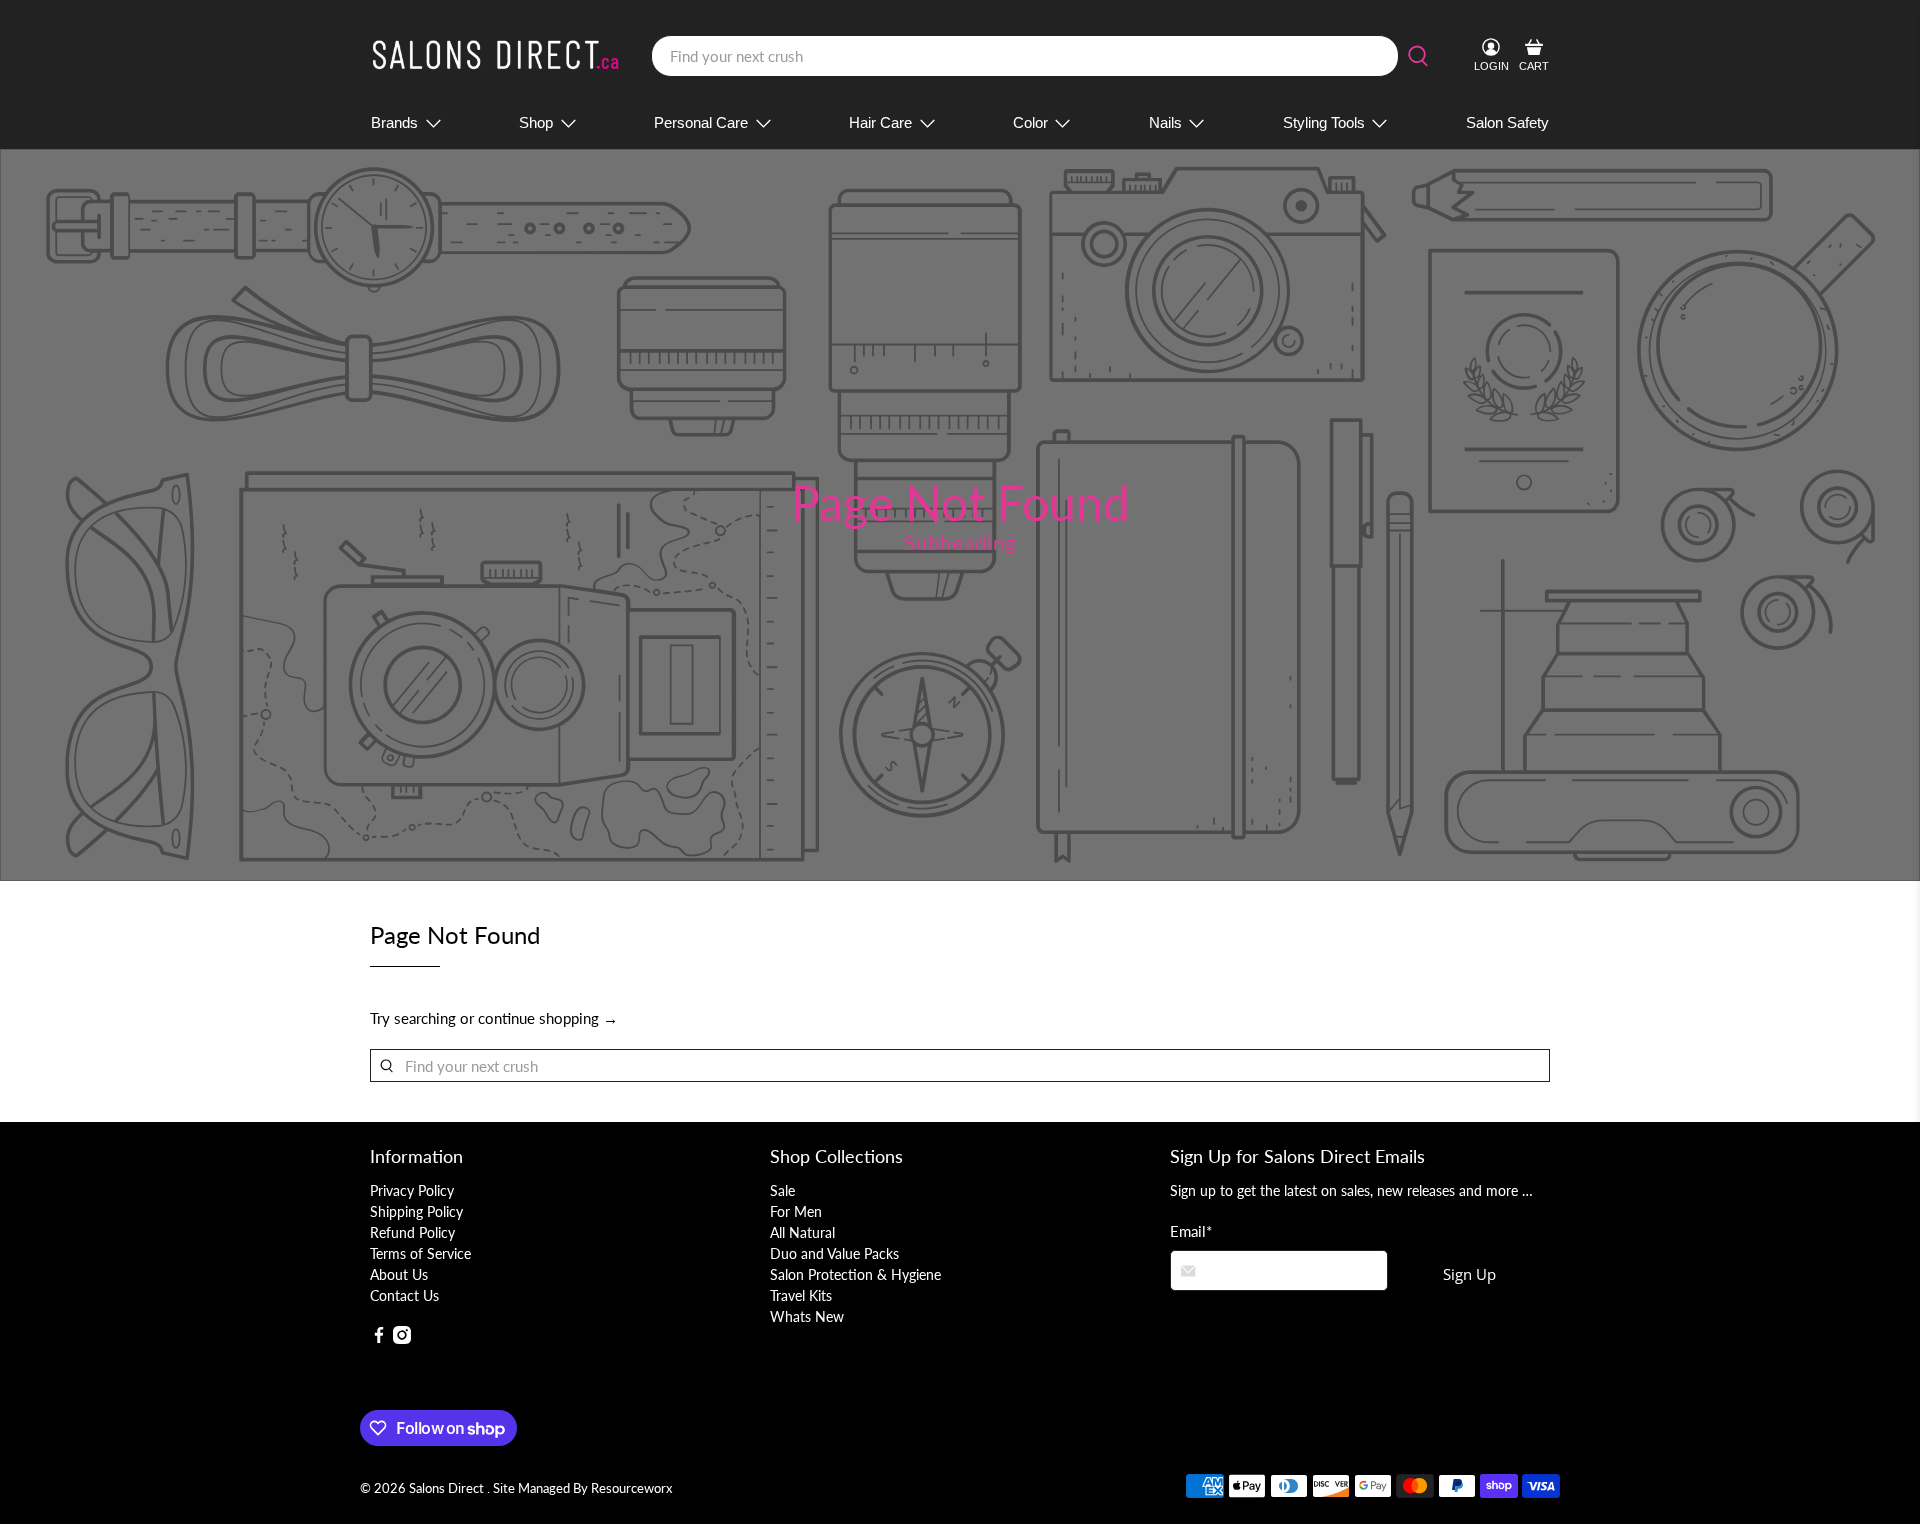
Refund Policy (412, 1232)
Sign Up (1469, 1274)
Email (1191, 1231)
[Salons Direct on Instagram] (402, 1338)
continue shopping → (548, 1018)
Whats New (807, 1316)
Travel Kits (801, 1295)
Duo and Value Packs (834, 1253)
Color (1030, 122)
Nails (1165, 122)
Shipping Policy (416, 1211)
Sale (782, 1190)
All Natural (802, 1232)
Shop (536, 122)
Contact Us (404, 1295)
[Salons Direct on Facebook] (379, 1338)
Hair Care (880, 122)
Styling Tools (1324, 122)
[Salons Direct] (496, 56)
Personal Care (701, 122)
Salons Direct (448, 1488)
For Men (796, 1211)
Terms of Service (420, 1253)
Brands (394, 122)
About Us (399, 1274)
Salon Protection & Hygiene (855, 1274)
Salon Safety (1507, 122)
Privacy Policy (412, 1190)
